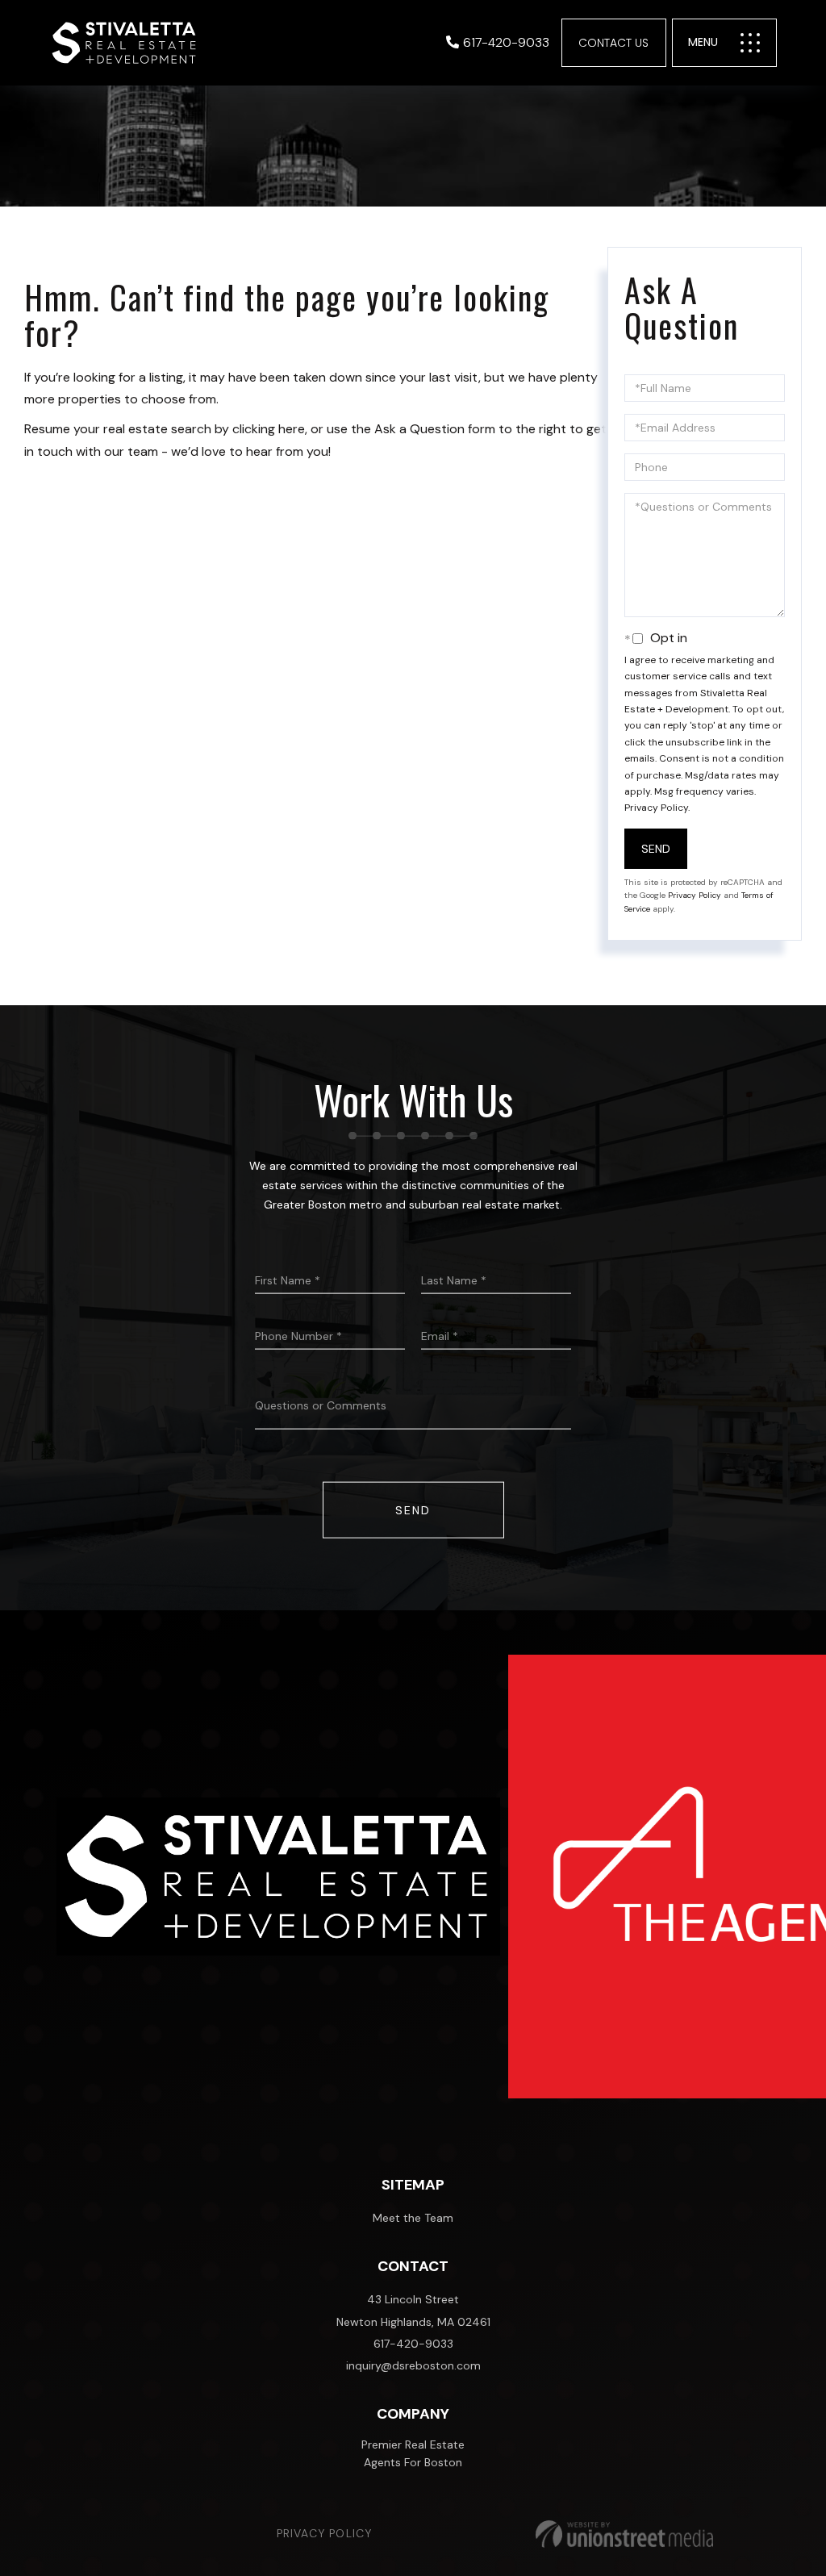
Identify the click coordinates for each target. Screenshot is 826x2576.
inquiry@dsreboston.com (413, 2365)
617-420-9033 (506, 42)
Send (656, 849)
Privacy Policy (656, 808)
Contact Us (613, 43)
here (292, 429)
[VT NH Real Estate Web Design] (624, 2534)
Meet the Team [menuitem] (413, 2218)
